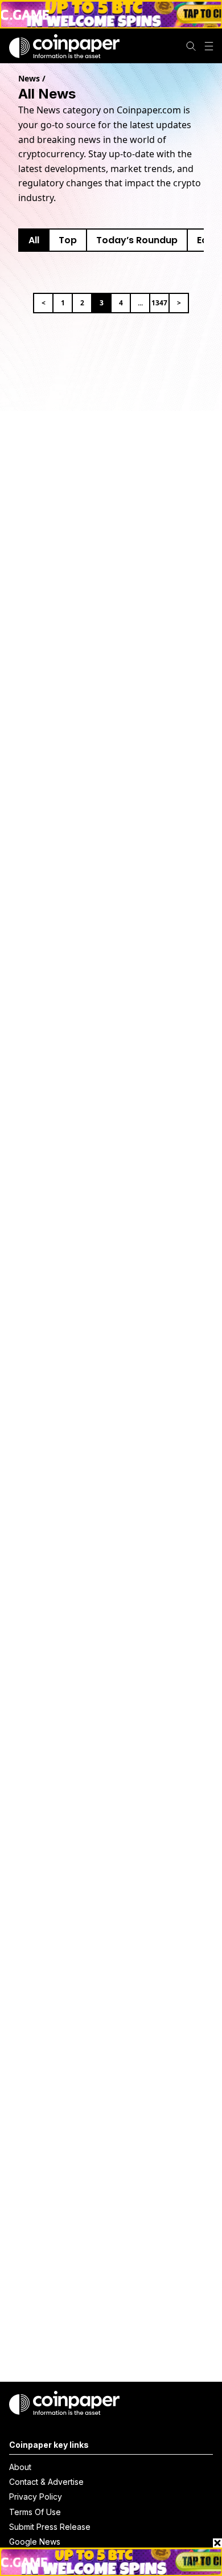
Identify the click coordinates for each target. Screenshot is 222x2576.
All (34, 240)
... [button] (140, 303)
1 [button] (63, 303)
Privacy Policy (36, 2497)
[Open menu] (209, 46)
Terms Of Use (35, 2512)
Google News (35, 2542)
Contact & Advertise (46, 2482)
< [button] (44, 303)
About (20, 2467)
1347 (159, 303)
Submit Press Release (50, 2527)
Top (68, 240)
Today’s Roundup (137, 240)
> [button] (179, 303)
